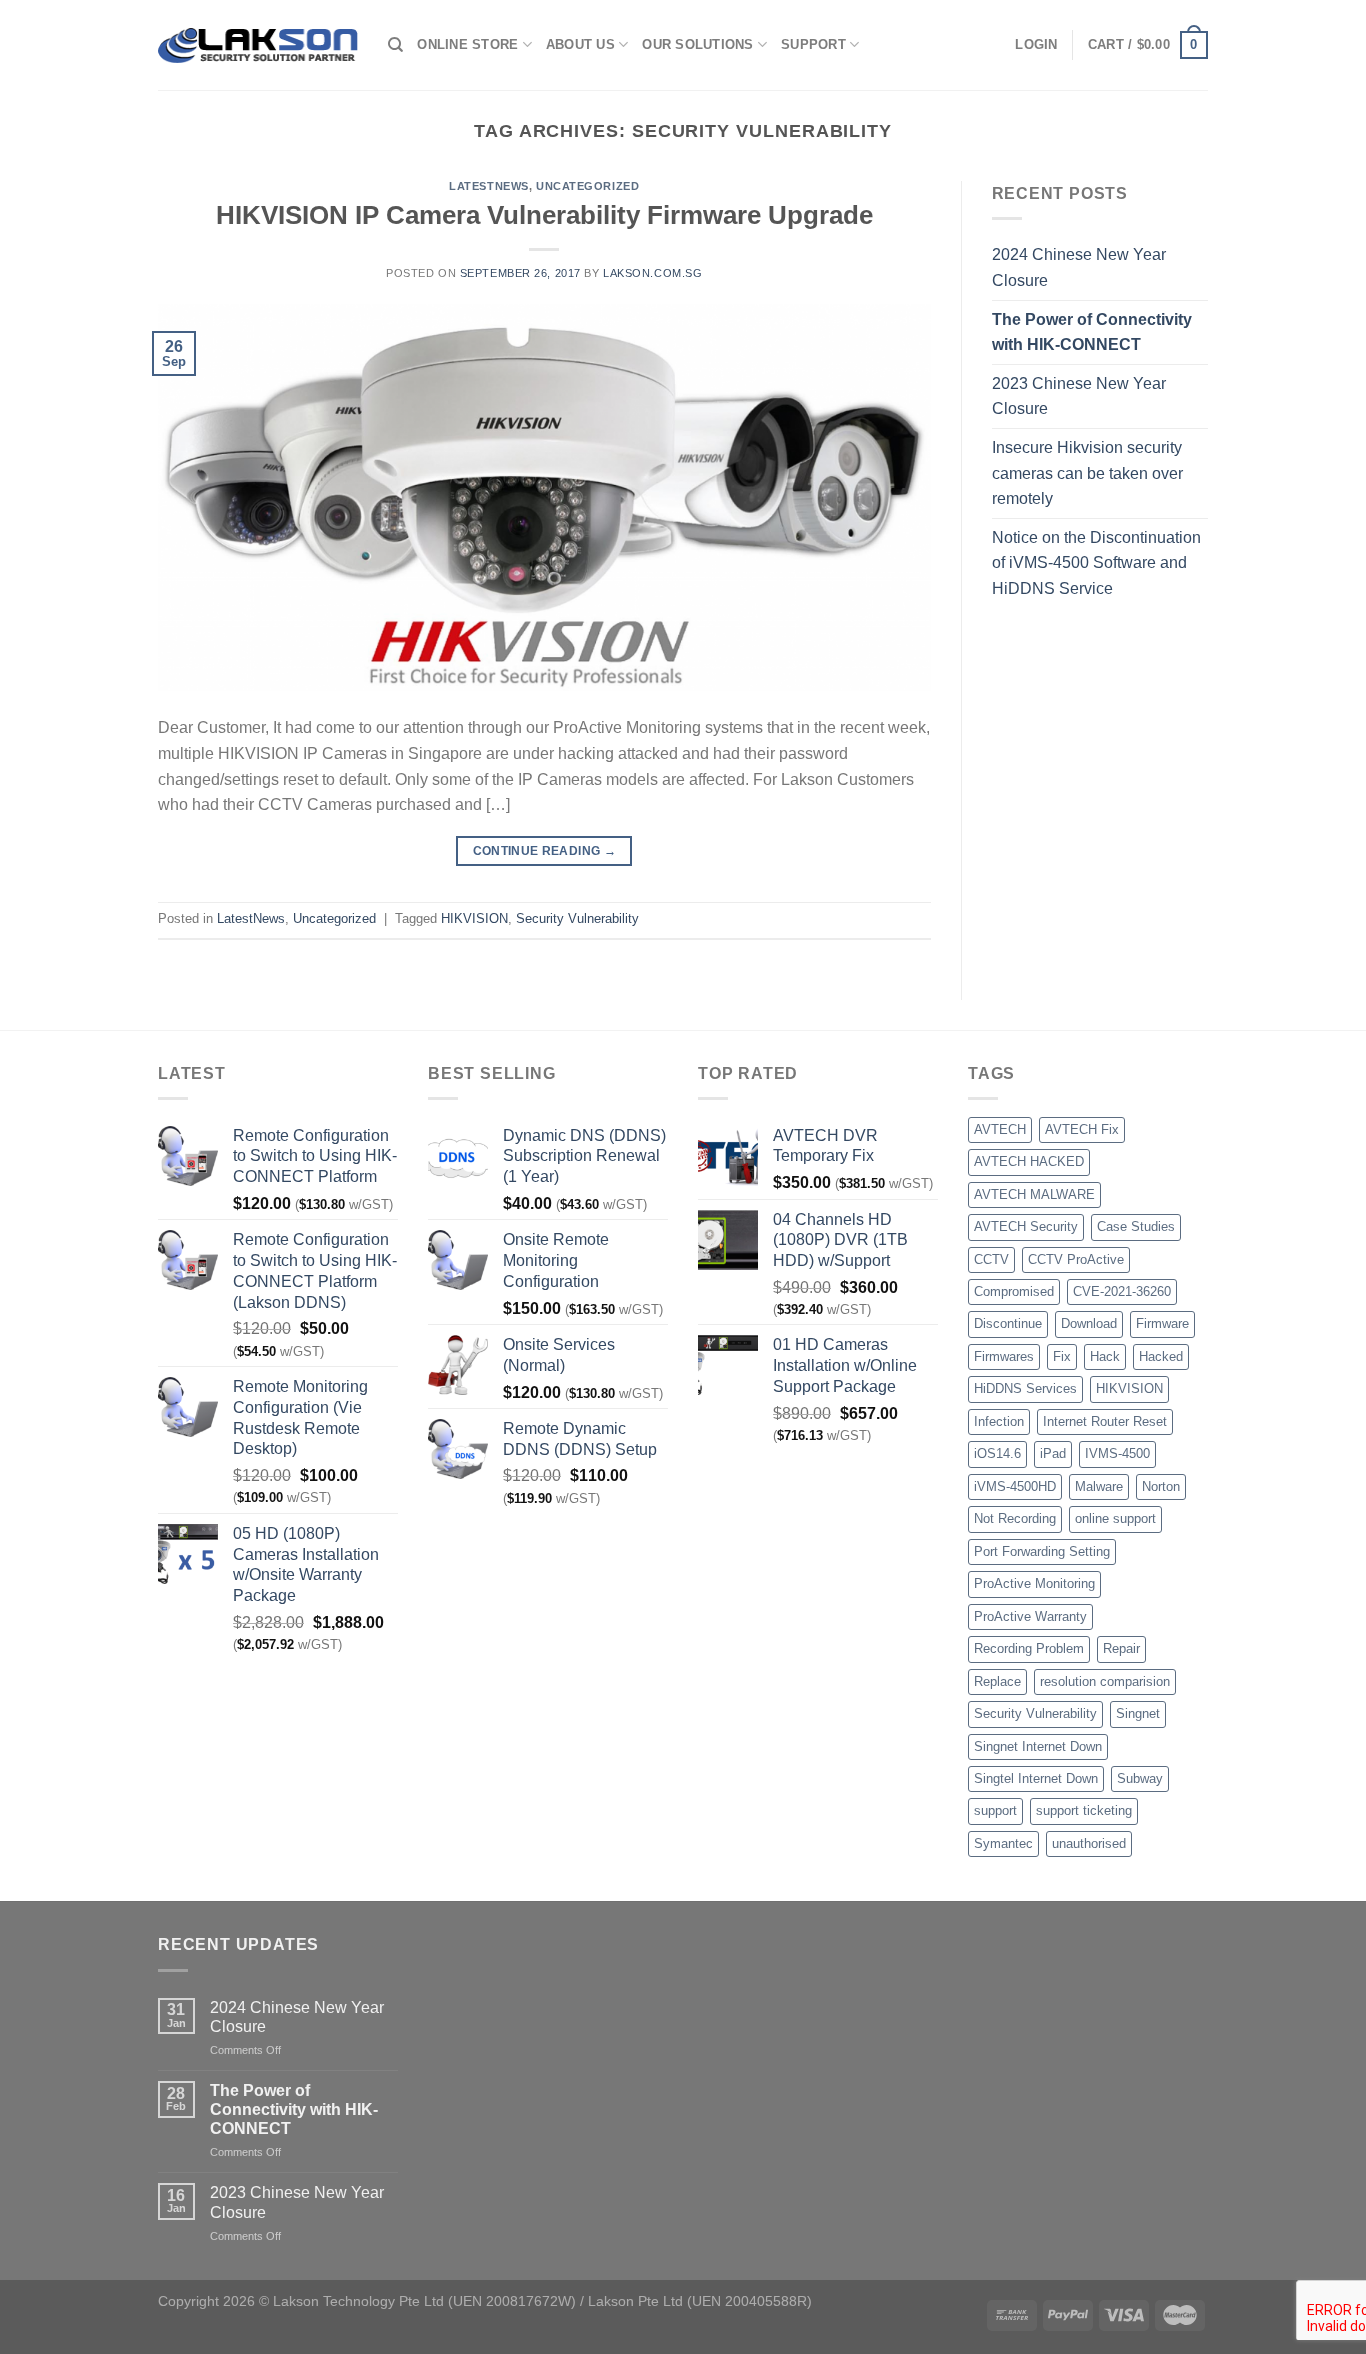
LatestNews (489, 186)
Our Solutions (697, 44)
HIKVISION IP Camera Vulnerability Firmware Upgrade (544, 215)
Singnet (1138, 1713)
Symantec (1003, 1843)
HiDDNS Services (1025, 1388)
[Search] (395, 45)
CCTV (991, 1259)
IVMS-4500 (1117, 1453)
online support (1115, 1518)
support (995, 1810)
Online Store (467, 44)
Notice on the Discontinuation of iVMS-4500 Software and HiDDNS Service (1096, 563)
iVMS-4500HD (1015, 1486)
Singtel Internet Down (1036, 1778)
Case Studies (1136, 1226)
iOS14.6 (997, 1453)
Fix (1062, 1356)
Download (1089, 1323)
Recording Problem (1029, 1648)
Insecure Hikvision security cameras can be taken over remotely (1087, 473)
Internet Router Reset (1105, 1421)
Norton (1161, 1486)
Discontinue (1008, 1323)
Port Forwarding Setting (1042, 1551)
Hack (1105, 1356)
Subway (1140, 1778)
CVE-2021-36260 (1122, 1291)
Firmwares (1004, 1356)
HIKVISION (474, 918)
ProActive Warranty (1030, 1616)
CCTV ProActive (1076, 1259)
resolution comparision (1105, 1681)
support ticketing (1084, 1810)
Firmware (1162, 1323)
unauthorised (1089, 1843)
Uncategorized (587, 186)
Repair (1121, 1648)
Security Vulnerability (577, 918)
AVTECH (1000, 1129)
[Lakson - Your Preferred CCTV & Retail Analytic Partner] (258, 44)
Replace (997, 1681)
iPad (1053, 1453)
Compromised (1014, 1291)
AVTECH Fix (1082, 1129)
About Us (580, 44)
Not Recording (1015, 1518)
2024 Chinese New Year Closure (1079, 267)
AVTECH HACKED (1029, 1161)
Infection (999, 1421)
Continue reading (545, 851)
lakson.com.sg (652, 273)
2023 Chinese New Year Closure (1079, 396)
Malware (1099, 1486)
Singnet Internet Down (1038, 1746)
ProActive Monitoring (1034, 1583)
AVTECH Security (1026, 1226)
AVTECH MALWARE (1034, 1194)
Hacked (1161, 1356)
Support (813, 44)
